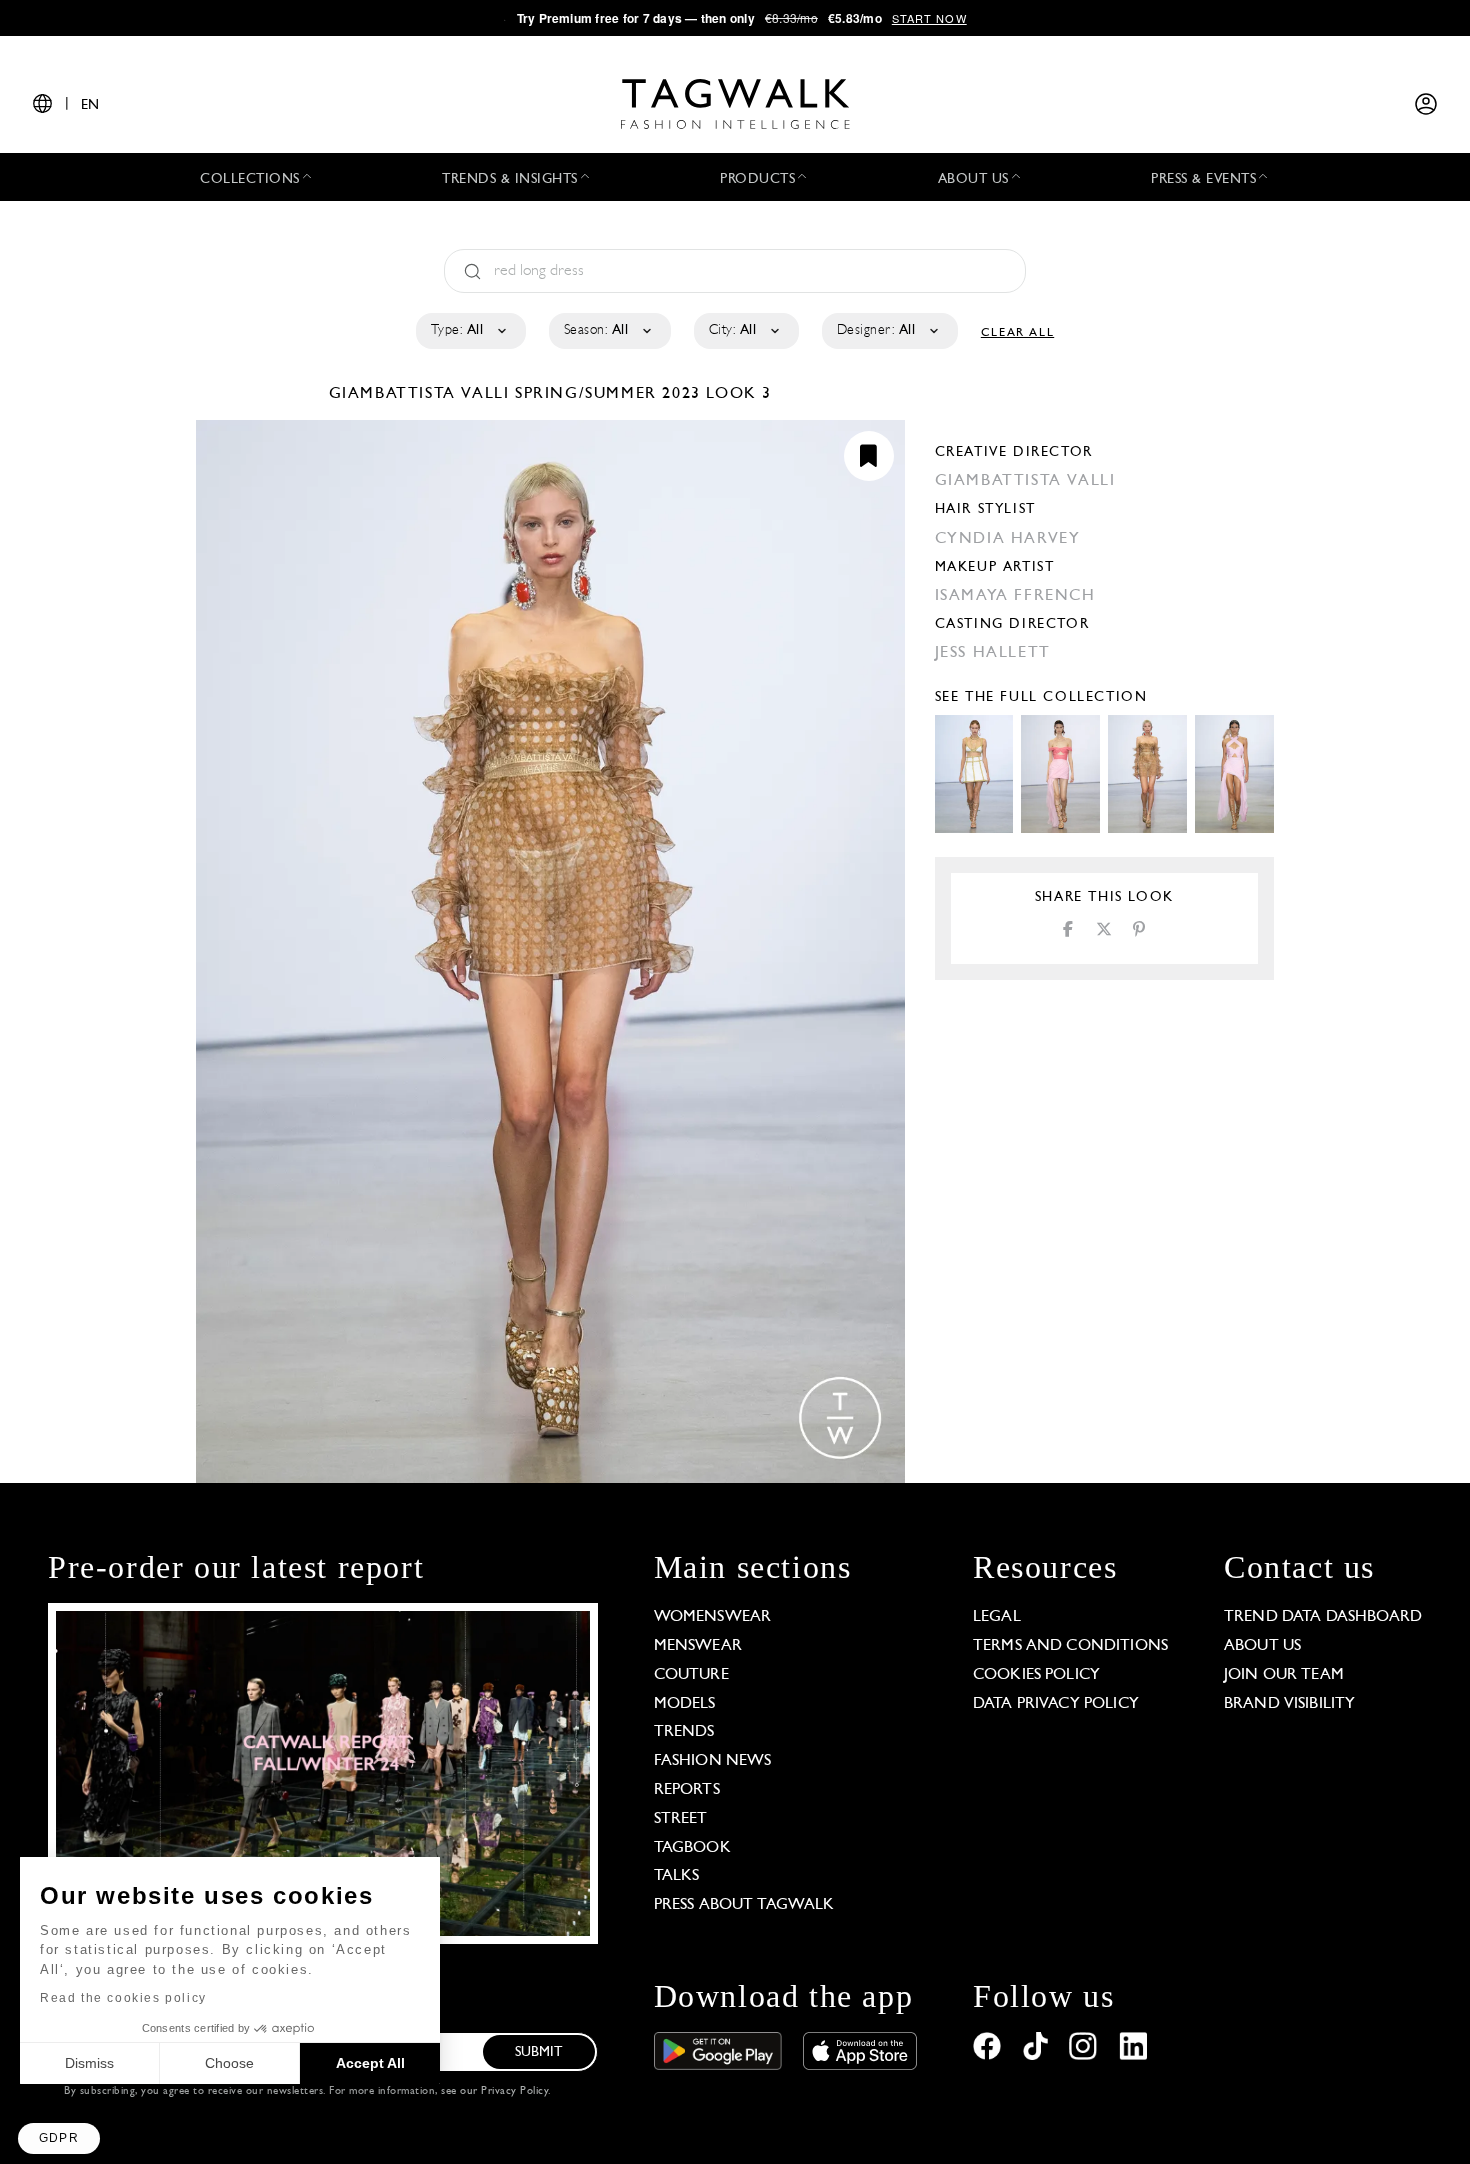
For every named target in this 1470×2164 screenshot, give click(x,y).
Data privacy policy (1056, 1704)
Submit (539, 2052)
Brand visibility (1289, 1704)
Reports (687, 1790)
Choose (229, 2063)
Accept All (370, 2063)
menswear (698, 1646)
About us (1262, 1646)
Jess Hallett (993, 653)
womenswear (713, 1617)
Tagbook (692, 1848)
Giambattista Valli (422, 394)
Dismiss (89, 2063)
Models (685, 1704)
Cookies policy (1036, 1675)
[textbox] (469, 331)
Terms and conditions (1070, 1646)
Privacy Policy (514, 2091)
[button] (59, 2138)
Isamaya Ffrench (1015, 596)
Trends (684, 1732)
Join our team (1284, 1675)
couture (691, 1675)
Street (681, 1819)
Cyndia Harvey (1008, 539)
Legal (997, 1617)
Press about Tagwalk (744, 1905)
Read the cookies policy (123, 1998)
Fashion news (713, 1761)
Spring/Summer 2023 (608, 394)
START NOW (929, 18)
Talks (677, 1876)
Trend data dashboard (1323, 1617)
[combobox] (469, 331)
